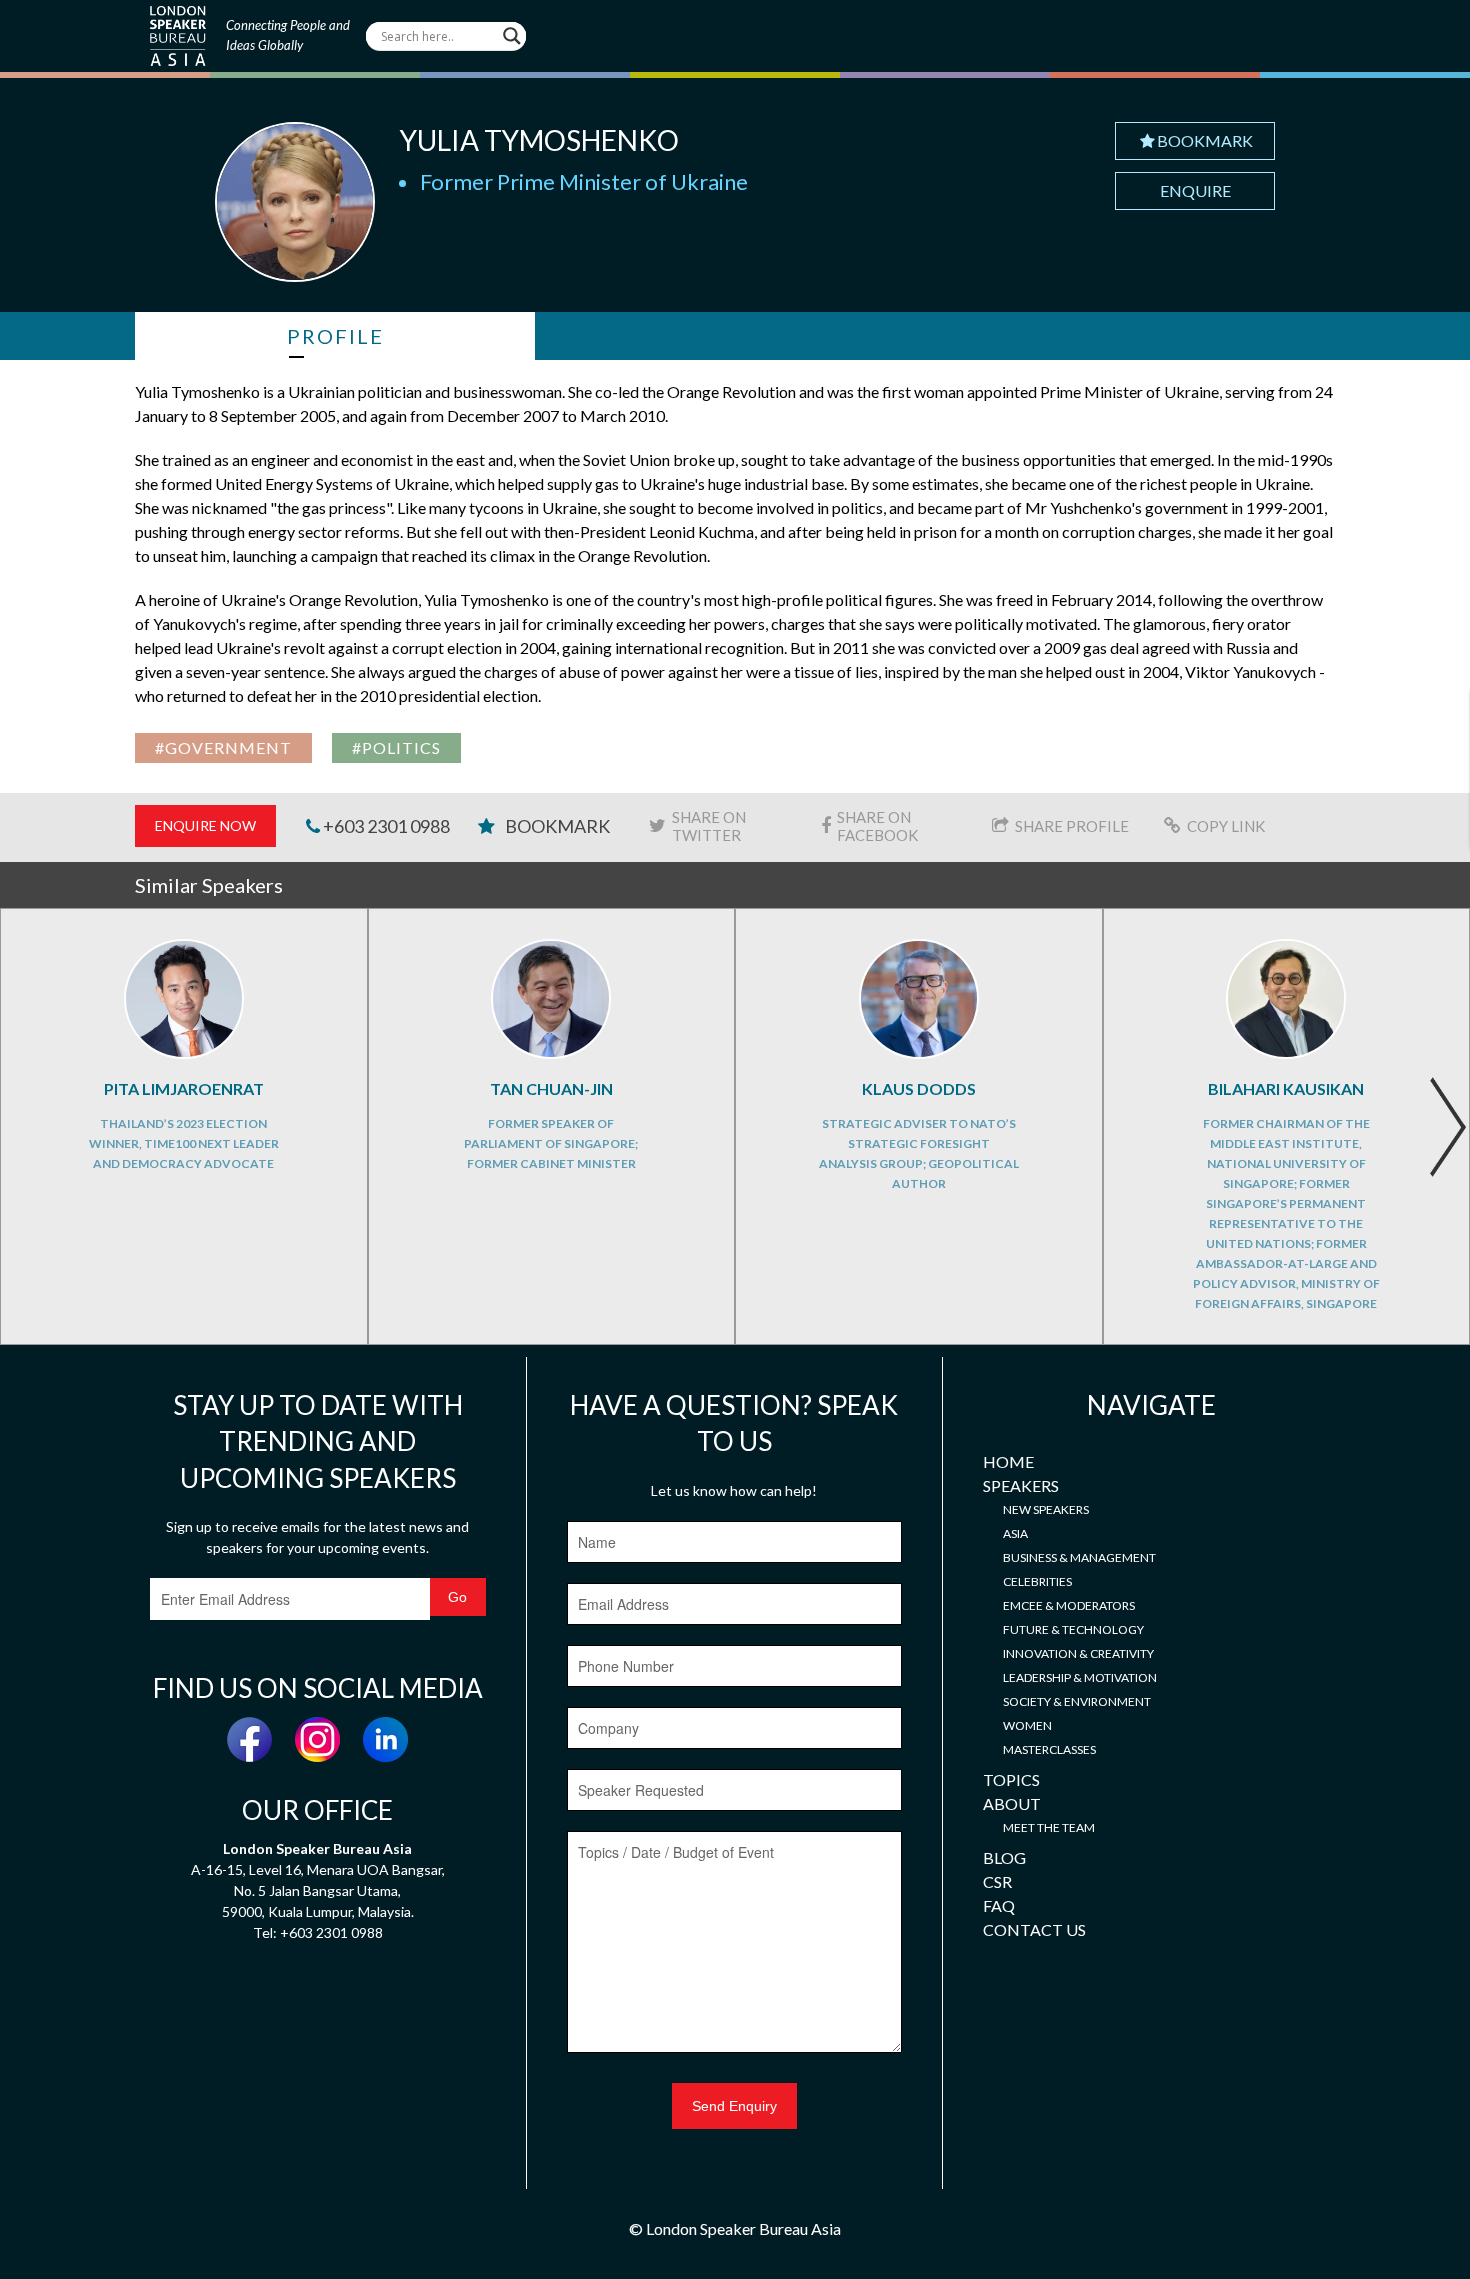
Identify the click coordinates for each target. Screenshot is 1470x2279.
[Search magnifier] (512, 36)
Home (1008, 1461)
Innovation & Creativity (1078, 1653)
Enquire (1195, 190)
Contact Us (1034, 1929)
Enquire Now (205, 825)
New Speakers (1046, 1509)
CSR (997, 1881)
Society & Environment (1077, 1701)
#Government (223, 747)
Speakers (1021, 1485)
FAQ (999, 1905)
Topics (1011, 1779)
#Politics (396, 747)
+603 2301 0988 (385, 826)
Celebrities (1037, 1581)
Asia (1015, 1533)
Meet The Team (1049, 1827)
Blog (1004, 1857)
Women (1027, 1725)
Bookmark (1205, 140)
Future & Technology (1073, 1629)
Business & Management (1079, 1557)
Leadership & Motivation (1080, 1677)
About (1012, 1803)
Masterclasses (1049, 1749)
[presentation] (1447, 1127)
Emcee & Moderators (1069, 1605)
